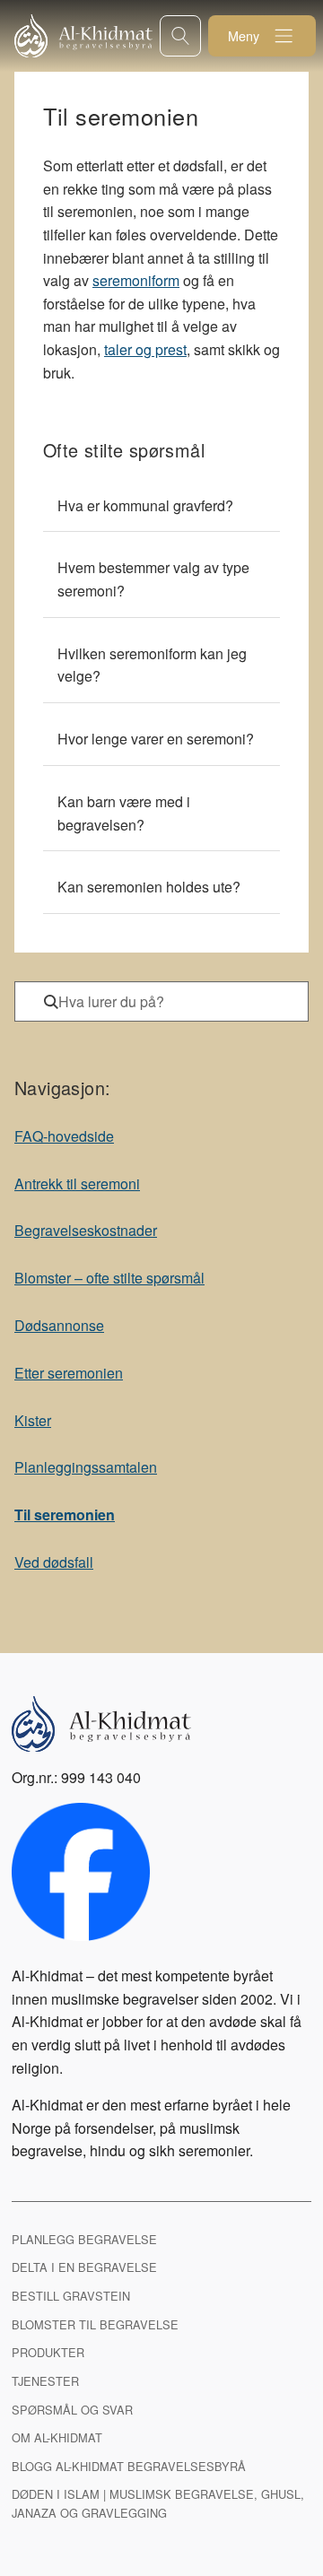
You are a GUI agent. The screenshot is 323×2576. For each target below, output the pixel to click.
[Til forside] (87, 36)
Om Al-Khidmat (57, 2437)
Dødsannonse (59, 1325)
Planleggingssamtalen (86, 1467)
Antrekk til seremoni (77, 1184)
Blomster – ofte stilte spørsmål (109, 1278)
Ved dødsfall (54, 1562)
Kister (33, 1420)
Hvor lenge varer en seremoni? (156, 739)
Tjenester (45, 2381)
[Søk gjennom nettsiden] (180, 35)
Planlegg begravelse (84, 2239)
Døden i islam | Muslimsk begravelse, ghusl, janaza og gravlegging (158, 2503)
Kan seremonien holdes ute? (149, 887)
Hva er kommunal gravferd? (145, 505)
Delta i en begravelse (84, 2267)
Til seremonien (65, 1514)
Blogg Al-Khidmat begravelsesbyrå (129, 2466)
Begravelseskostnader (86, 1230)
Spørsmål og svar (72, 2410)
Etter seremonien (69, 1373)
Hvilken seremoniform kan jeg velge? (152, 665)
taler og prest (145, 349)
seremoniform (136, 280)
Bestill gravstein (71, 2296)
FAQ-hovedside (64, 1136)
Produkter (48, 2352)
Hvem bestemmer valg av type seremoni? (153, 579)
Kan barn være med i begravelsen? (124, 813)
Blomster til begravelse (95, 2324)
